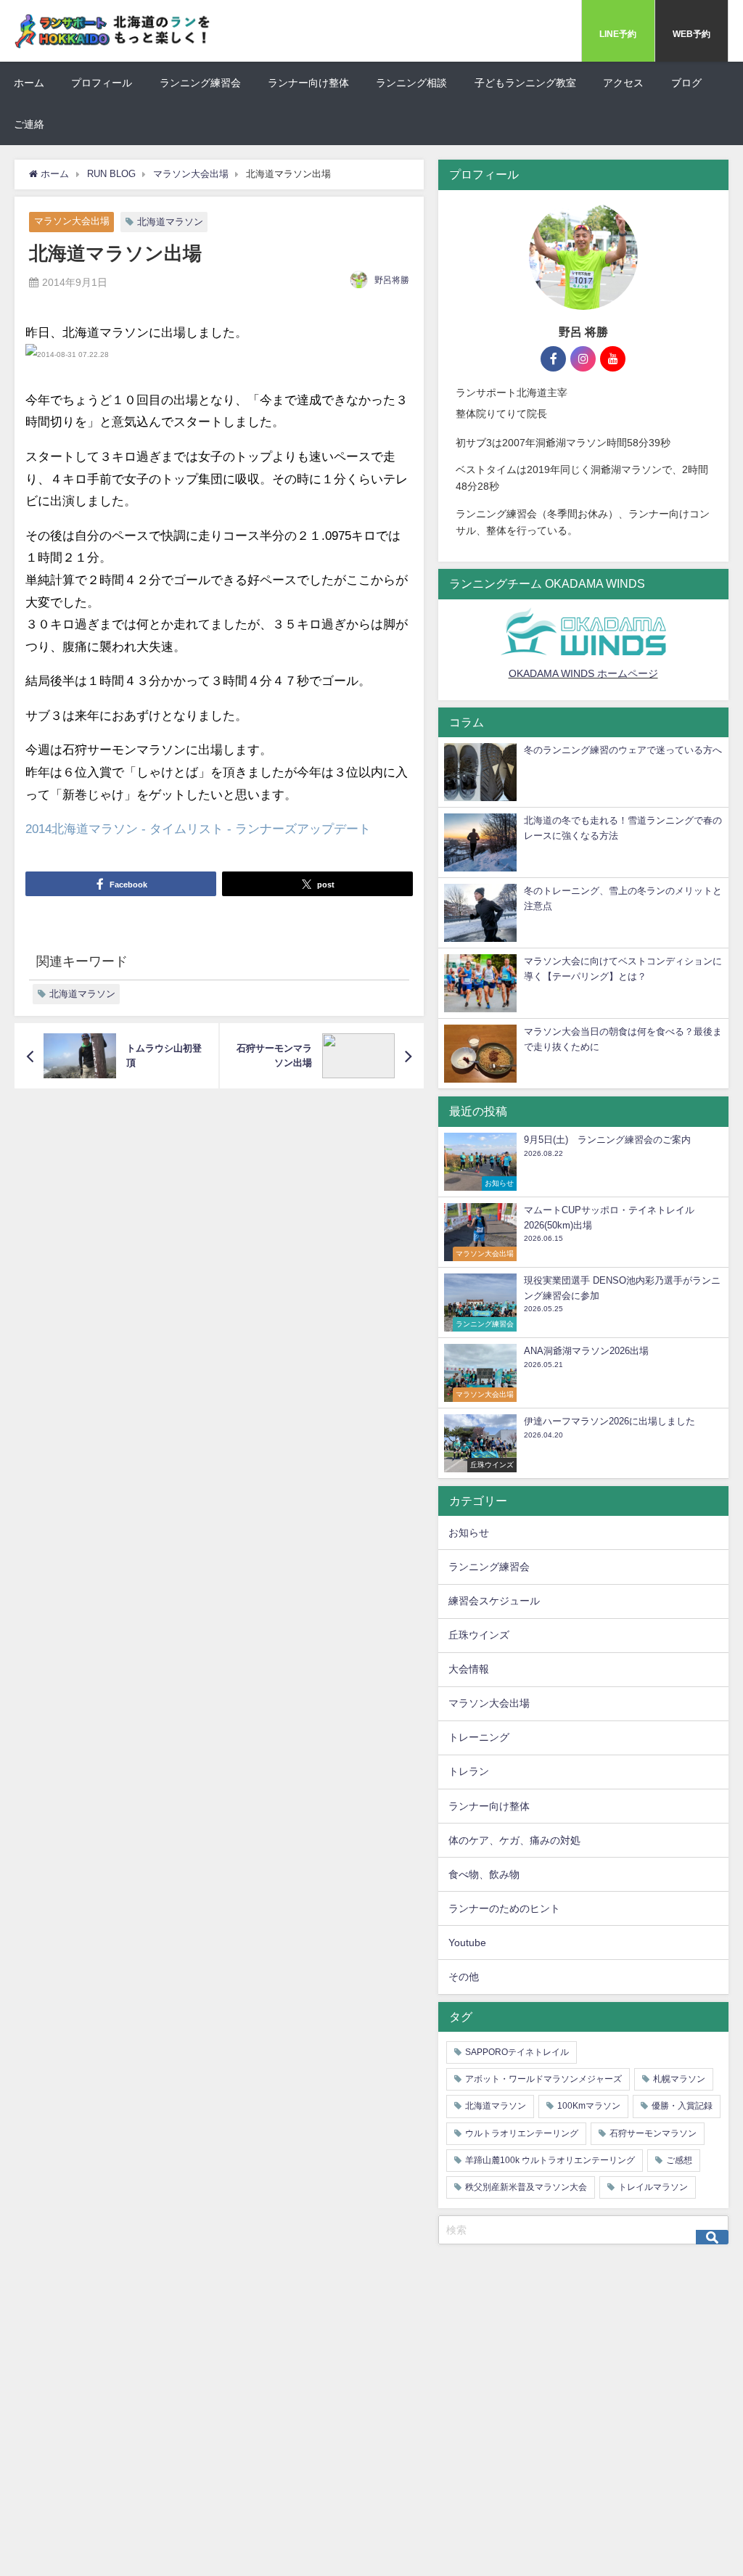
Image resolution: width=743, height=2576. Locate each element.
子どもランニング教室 (525, 83)
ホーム (29, 83)
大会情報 (469, 1669)
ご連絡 (29, 124)
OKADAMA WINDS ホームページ (583, 673)
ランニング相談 (411, 83)
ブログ (686, 83)
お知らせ (469, 1533)
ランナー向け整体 (308, 83)
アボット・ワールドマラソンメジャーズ (543, 2079)
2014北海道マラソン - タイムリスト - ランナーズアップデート (198, 829)
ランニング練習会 (200, 83)
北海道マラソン (170, 222)
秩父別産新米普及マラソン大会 (526, 2187)
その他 (464, 1977)
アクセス (623, 83)
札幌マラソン (679, 2079)
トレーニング (479, 1737)
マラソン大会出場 (72, 222)
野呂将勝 (392, 280)
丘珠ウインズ (479, 1635)
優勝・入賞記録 (682, 2106)
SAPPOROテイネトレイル (517, 2052)
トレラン (469, 1771)
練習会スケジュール (494, 1601)
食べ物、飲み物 (484, 1874)
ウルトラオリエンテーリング (522, 2133)
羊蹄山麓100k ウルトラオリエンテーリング (550, 2160)
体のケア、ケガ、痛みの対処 (514, 1840)
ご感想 (679, 2160)
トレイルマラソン (653, 2187)
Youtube (467, 1943)
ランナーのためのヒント (504, 1908)
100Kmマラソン (589, 2106)
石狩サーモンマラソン (653, 2133)
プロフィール (102, 83)
